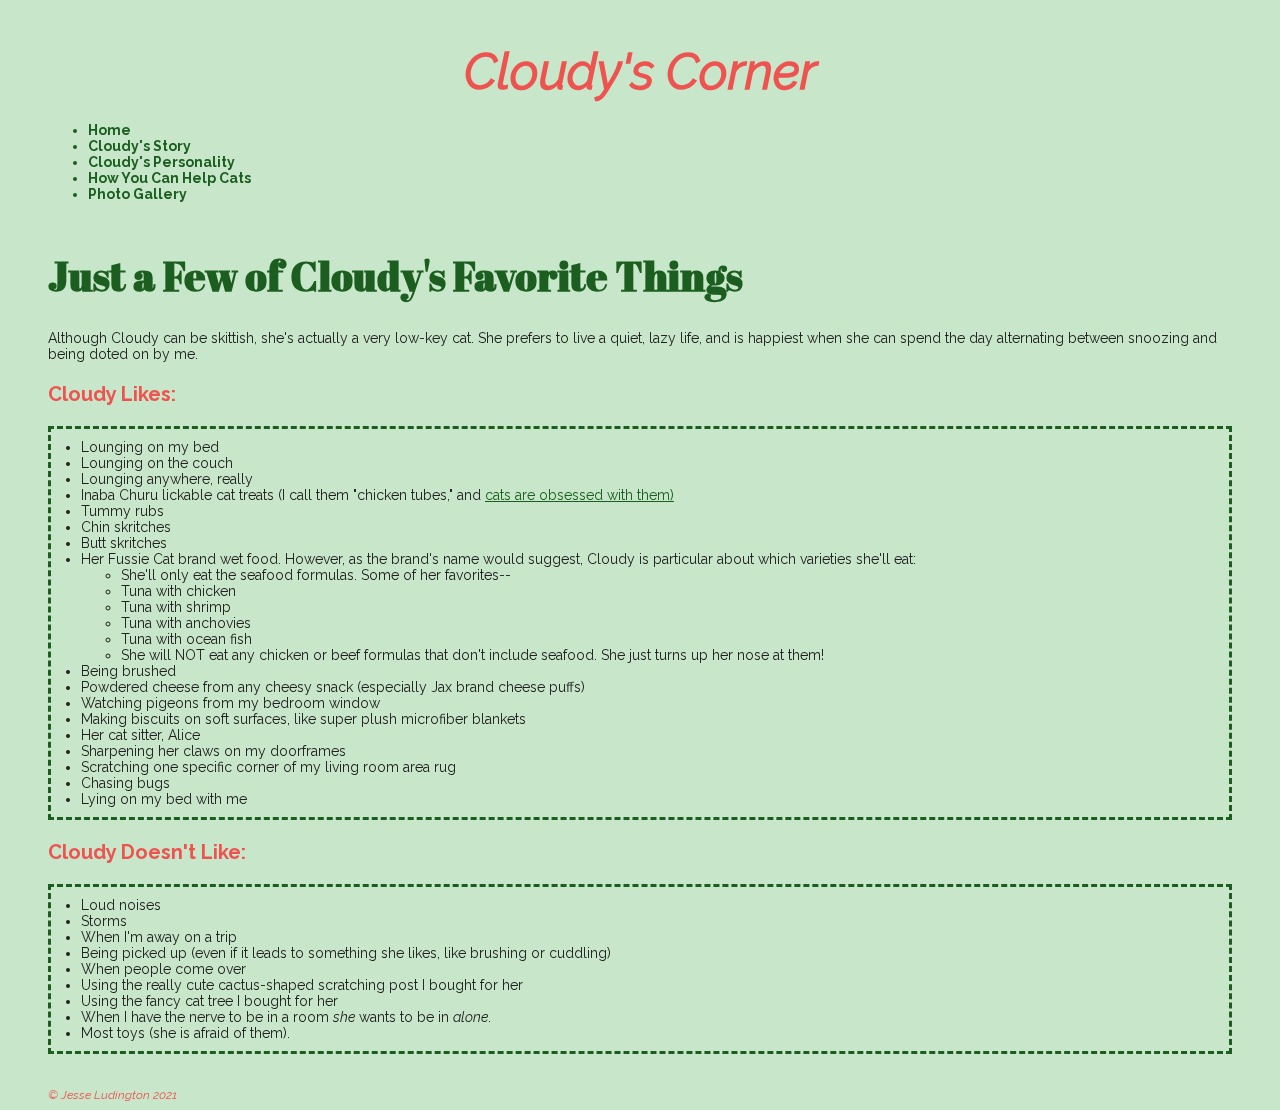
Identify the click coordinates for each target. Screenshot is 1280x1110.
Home (109, 130)
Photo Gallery (137, 194)
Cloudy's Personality (161, 162)
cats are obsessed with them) (579, 495)
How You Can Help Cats (169, 178)
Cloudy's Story (139, 146)
